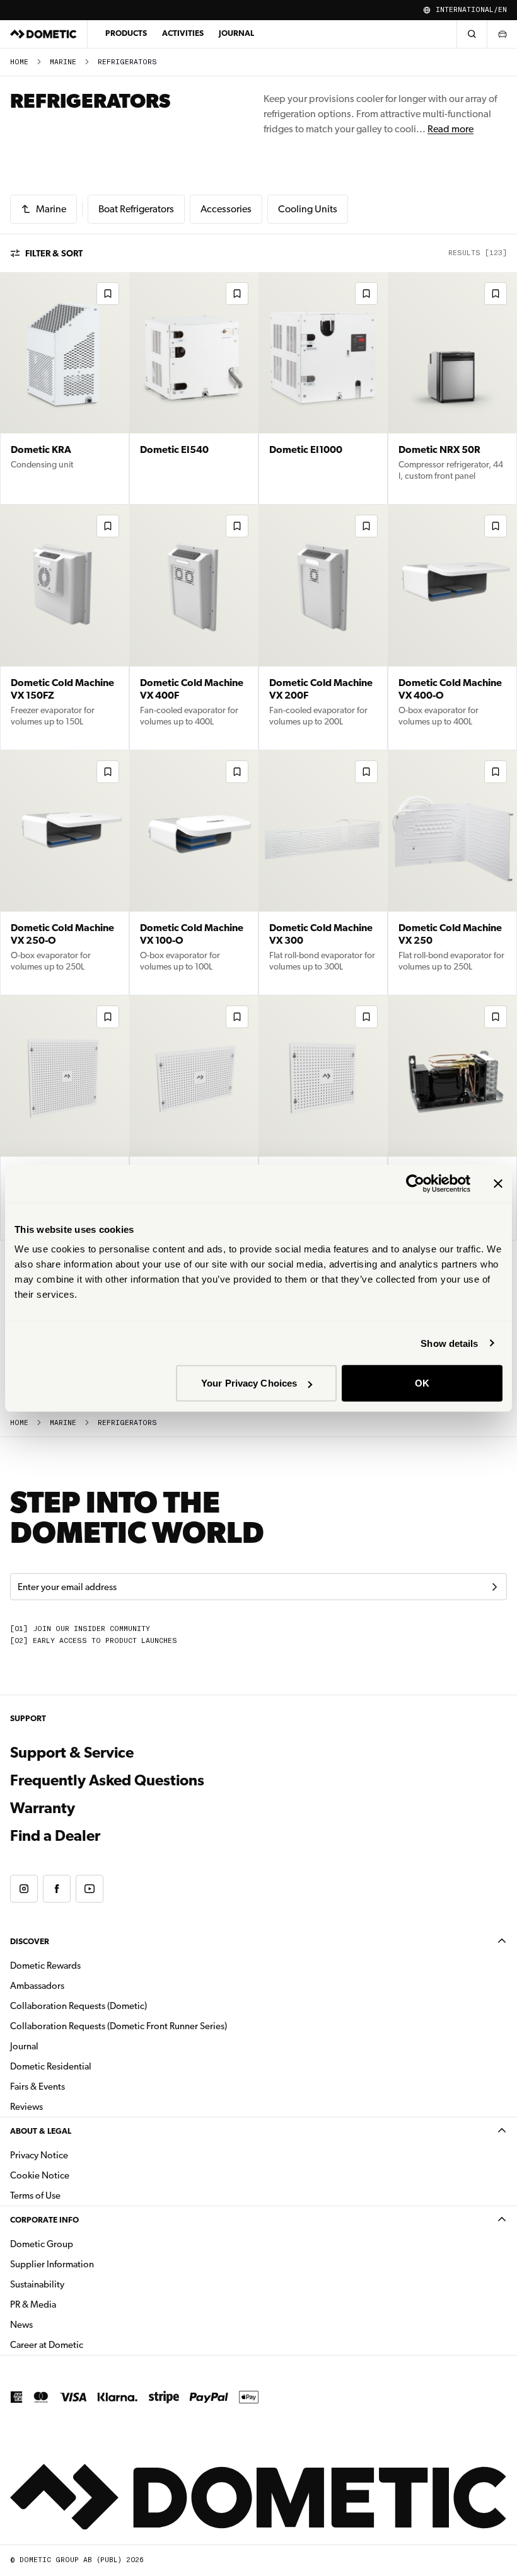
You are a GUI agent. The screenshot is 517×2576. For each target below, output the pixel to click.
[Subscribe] (494, 1587)
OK (422, 1383)
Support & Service (72, 1753)
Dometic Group (81, 2244)
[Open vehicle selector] (502, 34)
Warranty (43, 1808)
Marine (63, 62)
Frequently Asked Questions (107, 1780)
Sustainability (37, 2284)
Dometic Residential (90, 2066)
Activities (183, 33)
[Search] (472, 34)
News (61, 2324)
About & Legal (41, 2131)
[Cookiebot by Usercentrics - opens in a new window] (415, 1183)
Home (19, 62)
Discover (30, 1941)
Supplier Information (52, 2264)
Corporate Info (44, 2220)
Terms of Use (35, 2195)
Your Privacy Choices (249, 1383)
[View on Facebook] (57, 1889)
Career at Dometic (86, 2344)
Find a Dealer (55, 1836)
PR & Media (73, 2304)
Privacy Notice (39, 2155)
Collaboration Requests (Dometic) (78, 2006)
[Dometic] (44, 34)
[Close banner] (498, 1183)
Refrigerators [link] (127, 62)
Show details (449, 1343)
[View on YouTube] (90, 1889)
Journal (236, 33)
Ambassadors (37, 1986)
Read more (450, 129)
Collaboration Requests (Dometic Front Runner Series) (119, 2026)
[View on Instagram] (24, 1889)
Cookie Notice (40, 2175)
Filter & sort (54, 253)
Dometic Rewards (45, 1966)
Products (126, 33)
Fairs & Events (38, 2087)
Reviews (26, 2107)
